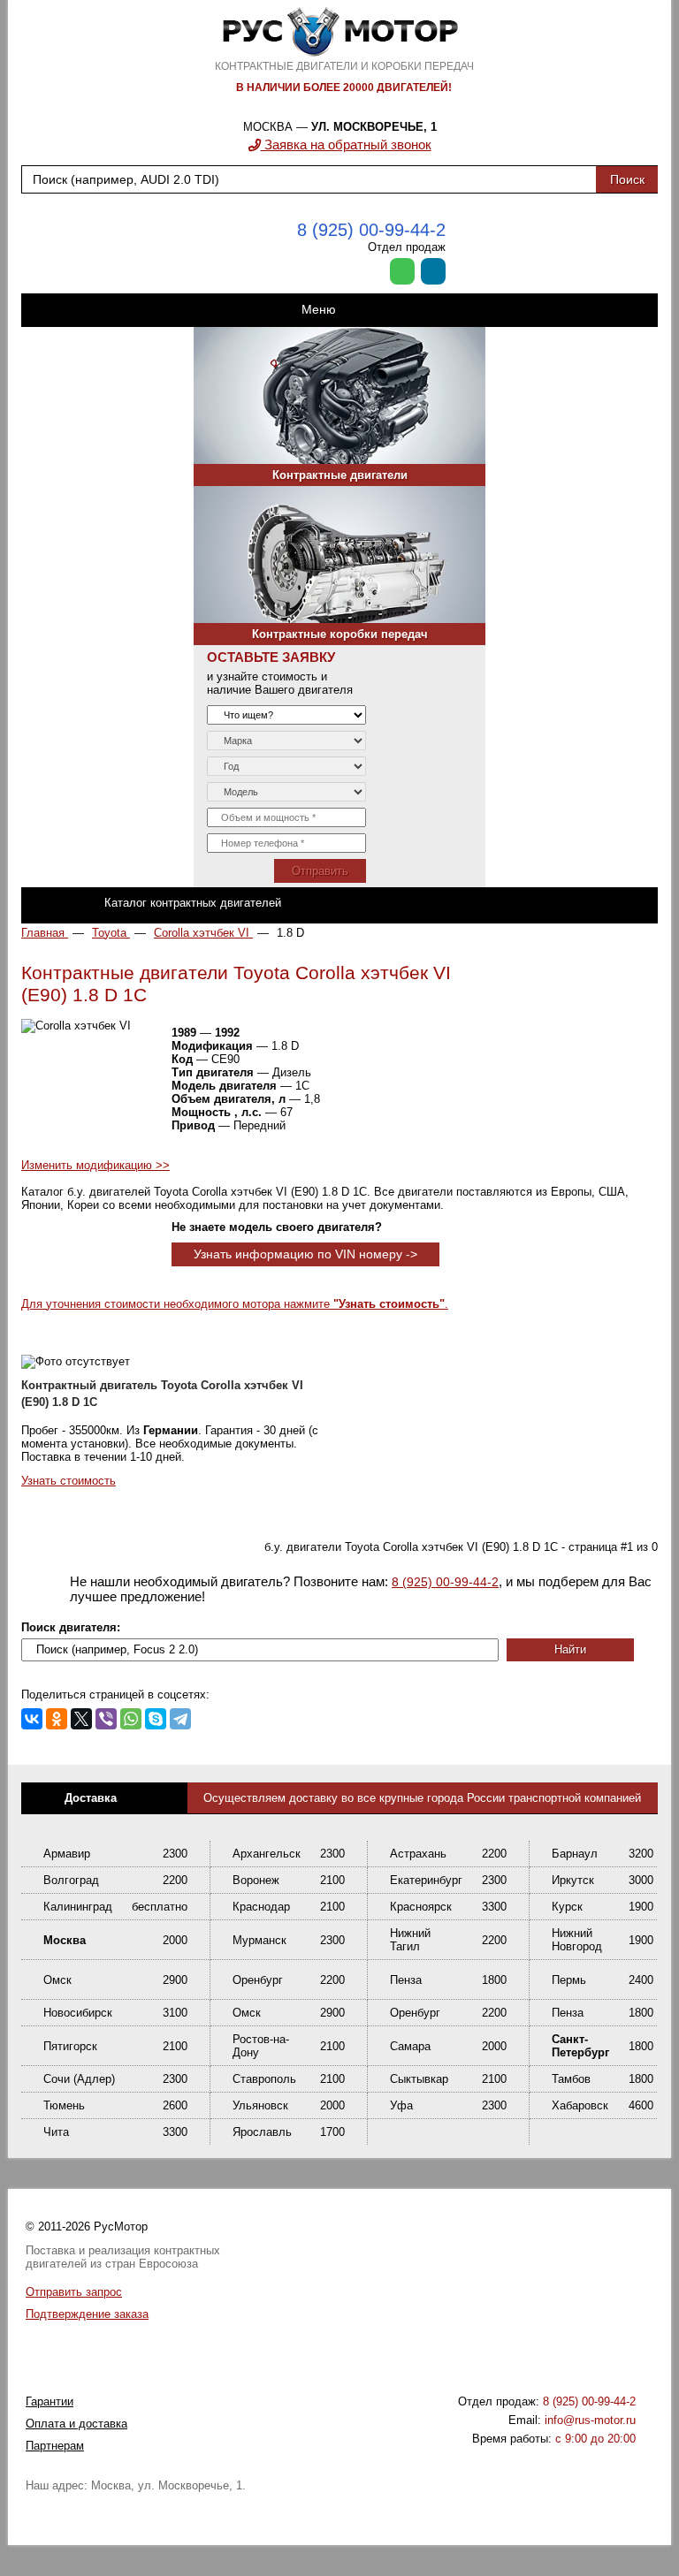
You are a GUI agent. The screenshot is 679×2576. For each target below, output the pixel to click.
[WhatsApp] (131, 1719)
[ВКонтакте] (32, 1719)
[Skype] (156, 1719)
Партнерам (55, 2446)
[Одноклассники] (57, 1719)
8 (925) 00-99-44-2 (371, 230)
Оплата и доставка (76, 2424)
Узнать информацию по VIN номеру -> (305, 1254)
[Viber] (106, 1719)
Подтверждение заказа (87, 2314)
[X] (81, 1719)
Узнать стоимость (69, 1481)
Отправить (320, 871)
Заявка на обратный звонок (346, 144)
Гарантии (50, 2401)
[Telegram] (180, 1719)
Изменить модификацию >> (95, 1165)
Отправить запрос (74, 2292)
